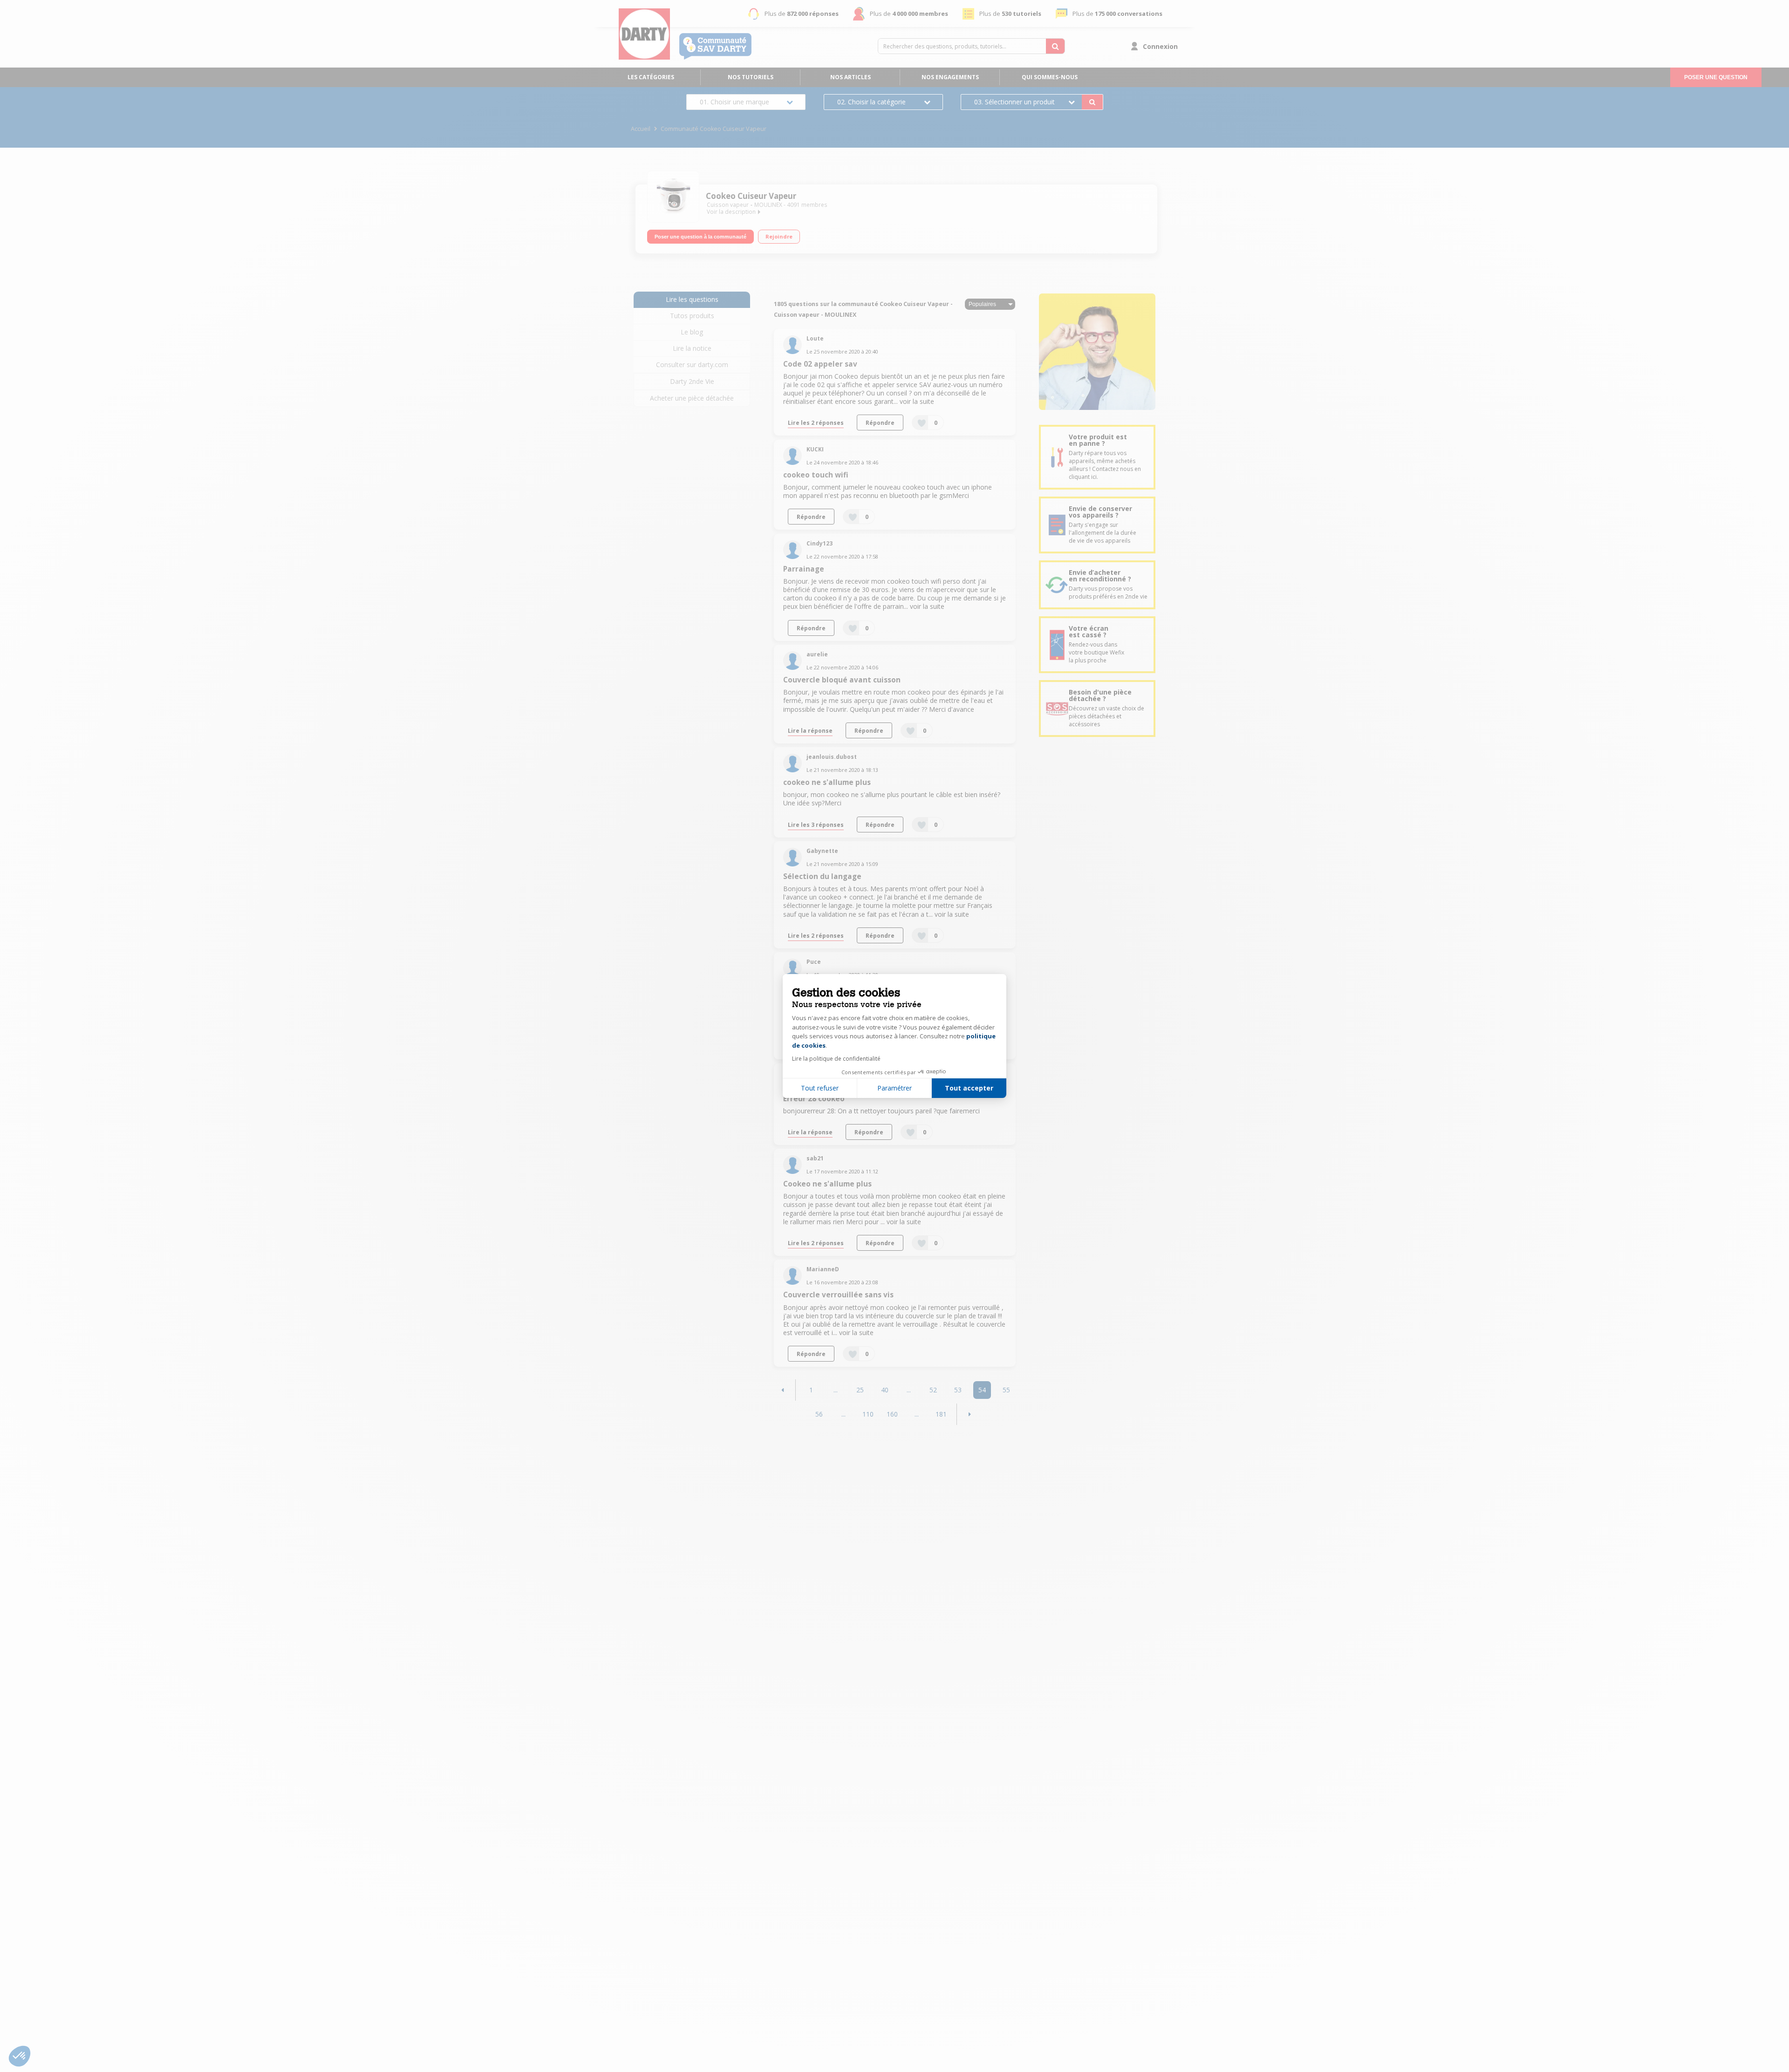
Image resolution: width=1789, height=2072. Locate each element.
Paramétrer (894, 1088)
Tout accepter (969, 1088)
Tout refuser (820, 1088)
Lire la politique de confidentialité (836, 1059)
